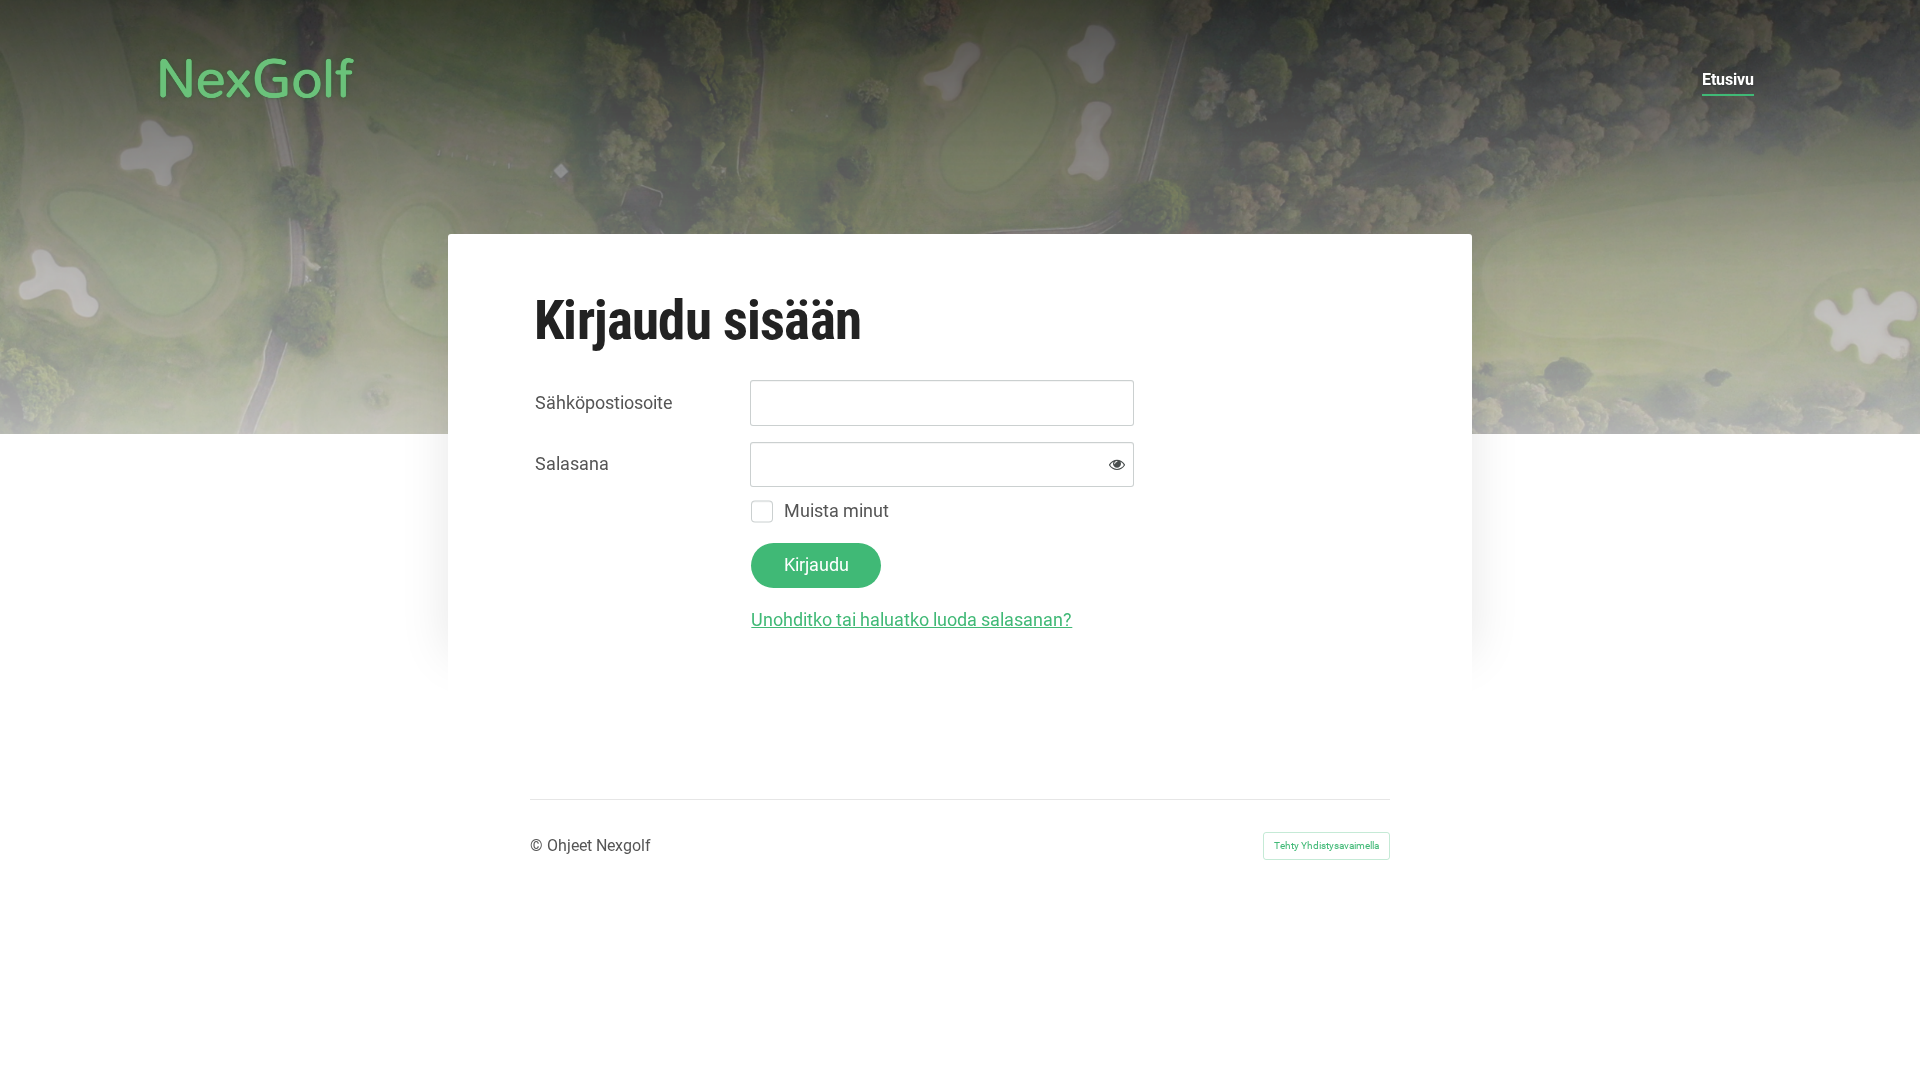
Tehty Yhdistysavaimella (1326, 845)
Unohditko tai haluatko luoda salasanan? (911, 619)
